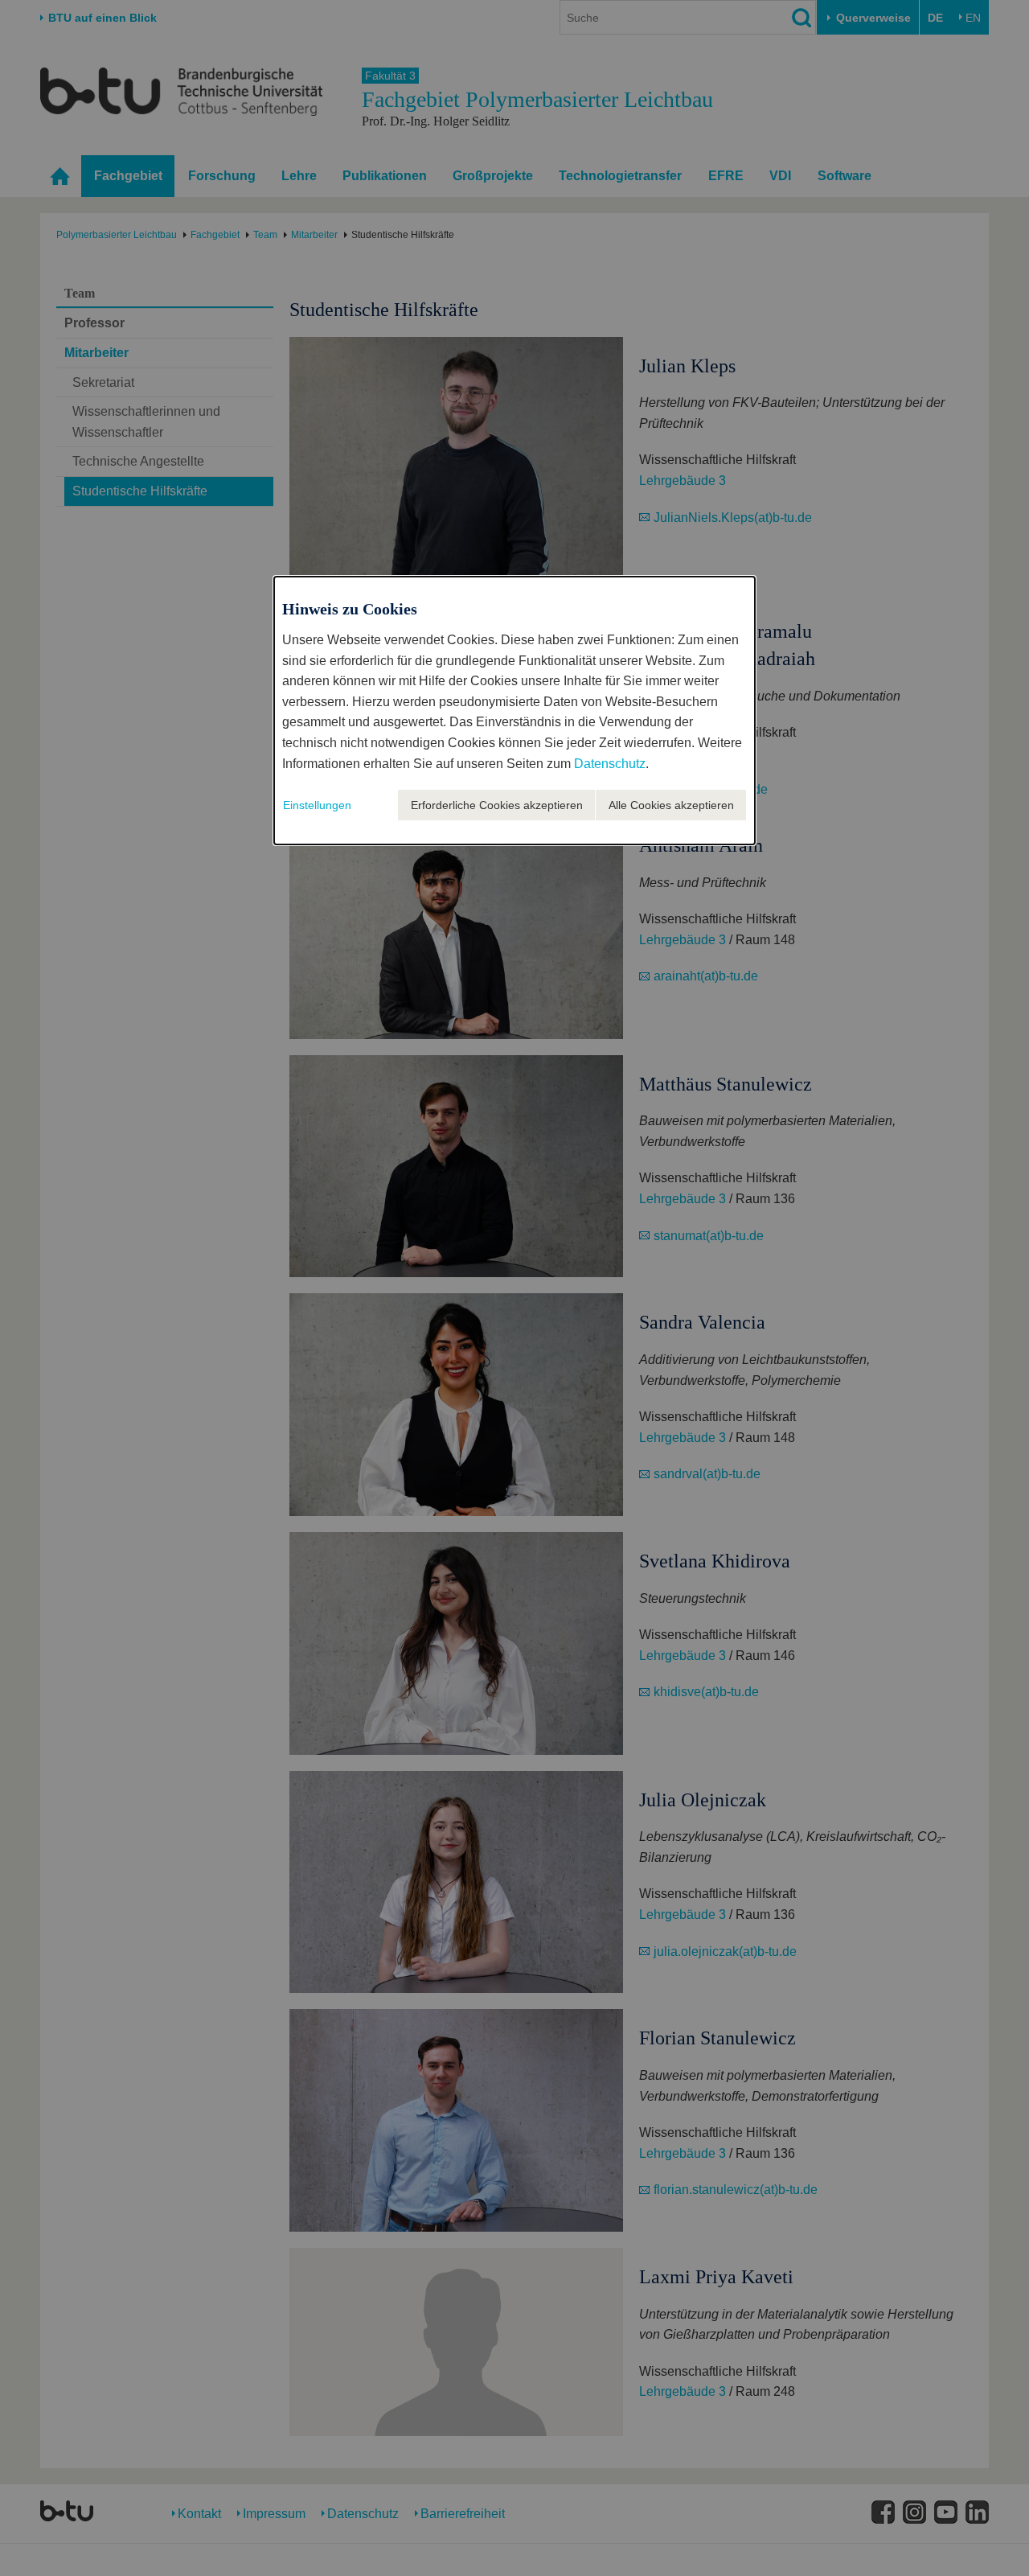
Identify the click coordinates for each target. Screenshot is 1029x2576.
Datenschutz (610, 764)
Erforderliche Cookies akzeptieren (497, 805)
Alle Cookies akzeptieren (671, 805)
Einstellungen (317, 805)
